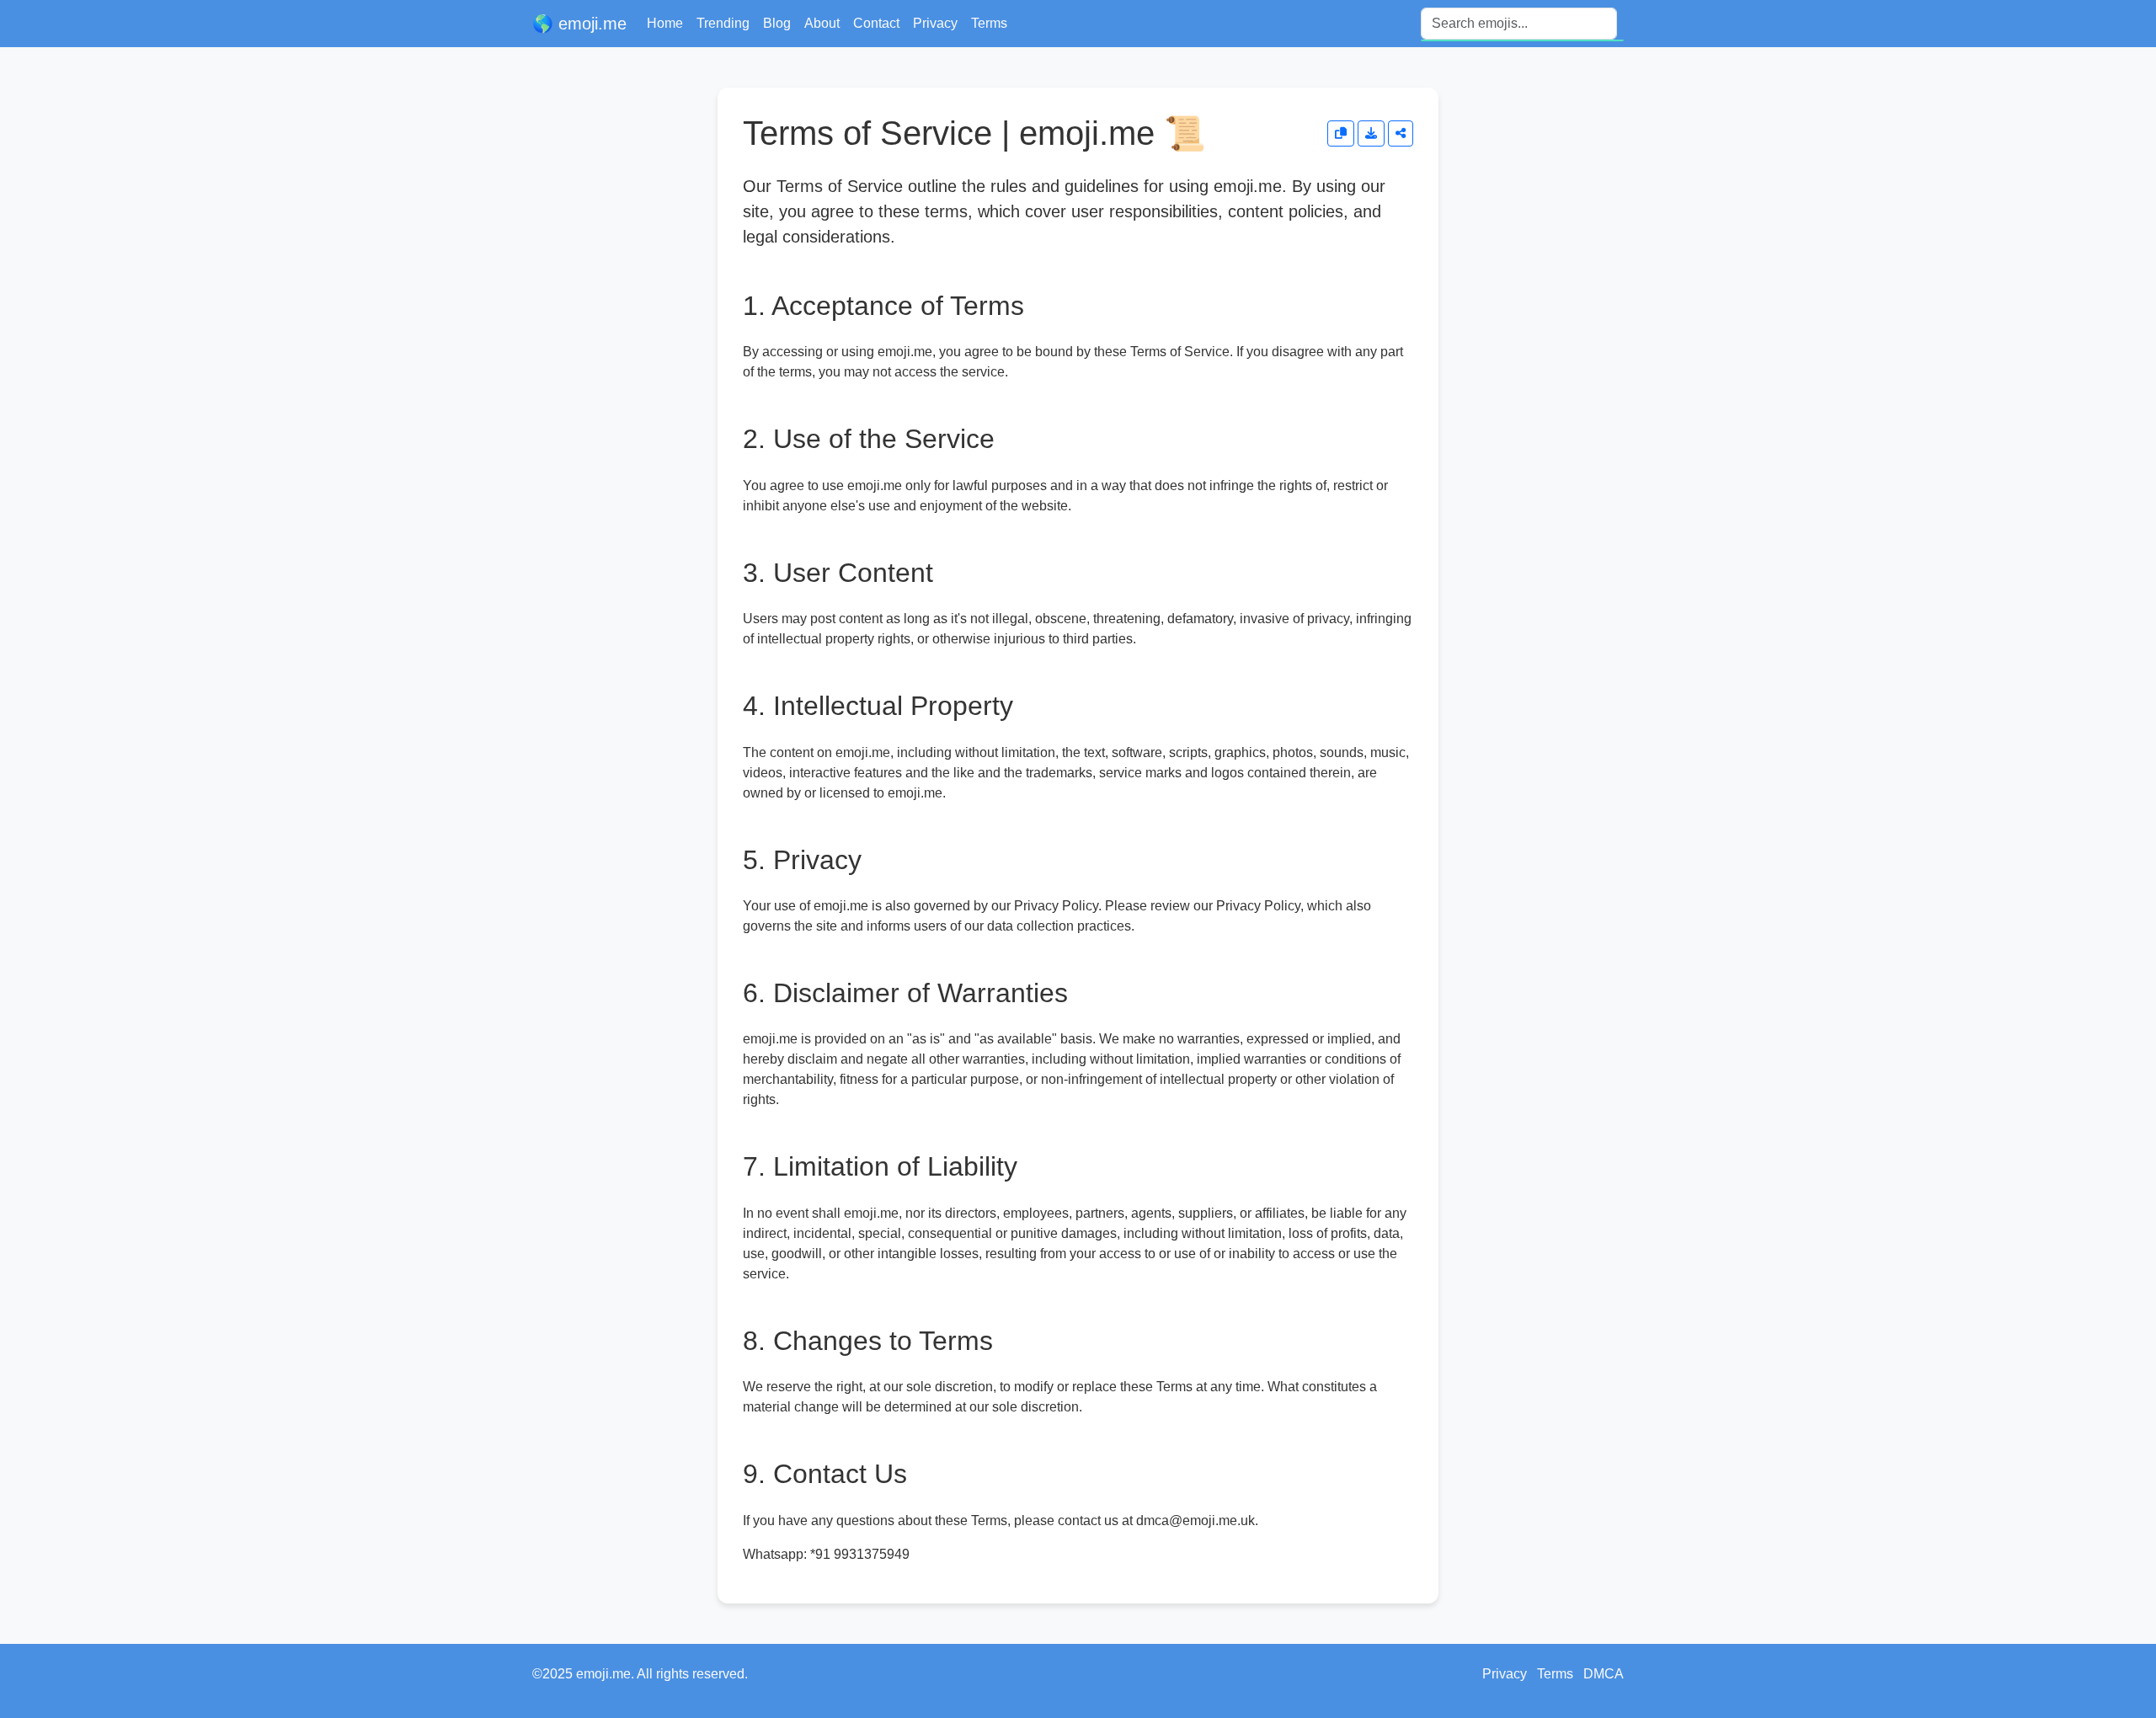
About (822, 23)
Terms (989, 23)
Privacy (935, 23)
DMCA (1604, 1674)
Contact (876, 23)
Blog (777, 23)
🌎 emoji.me (579, 24)
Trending (723, 23)
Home (665, 23)
